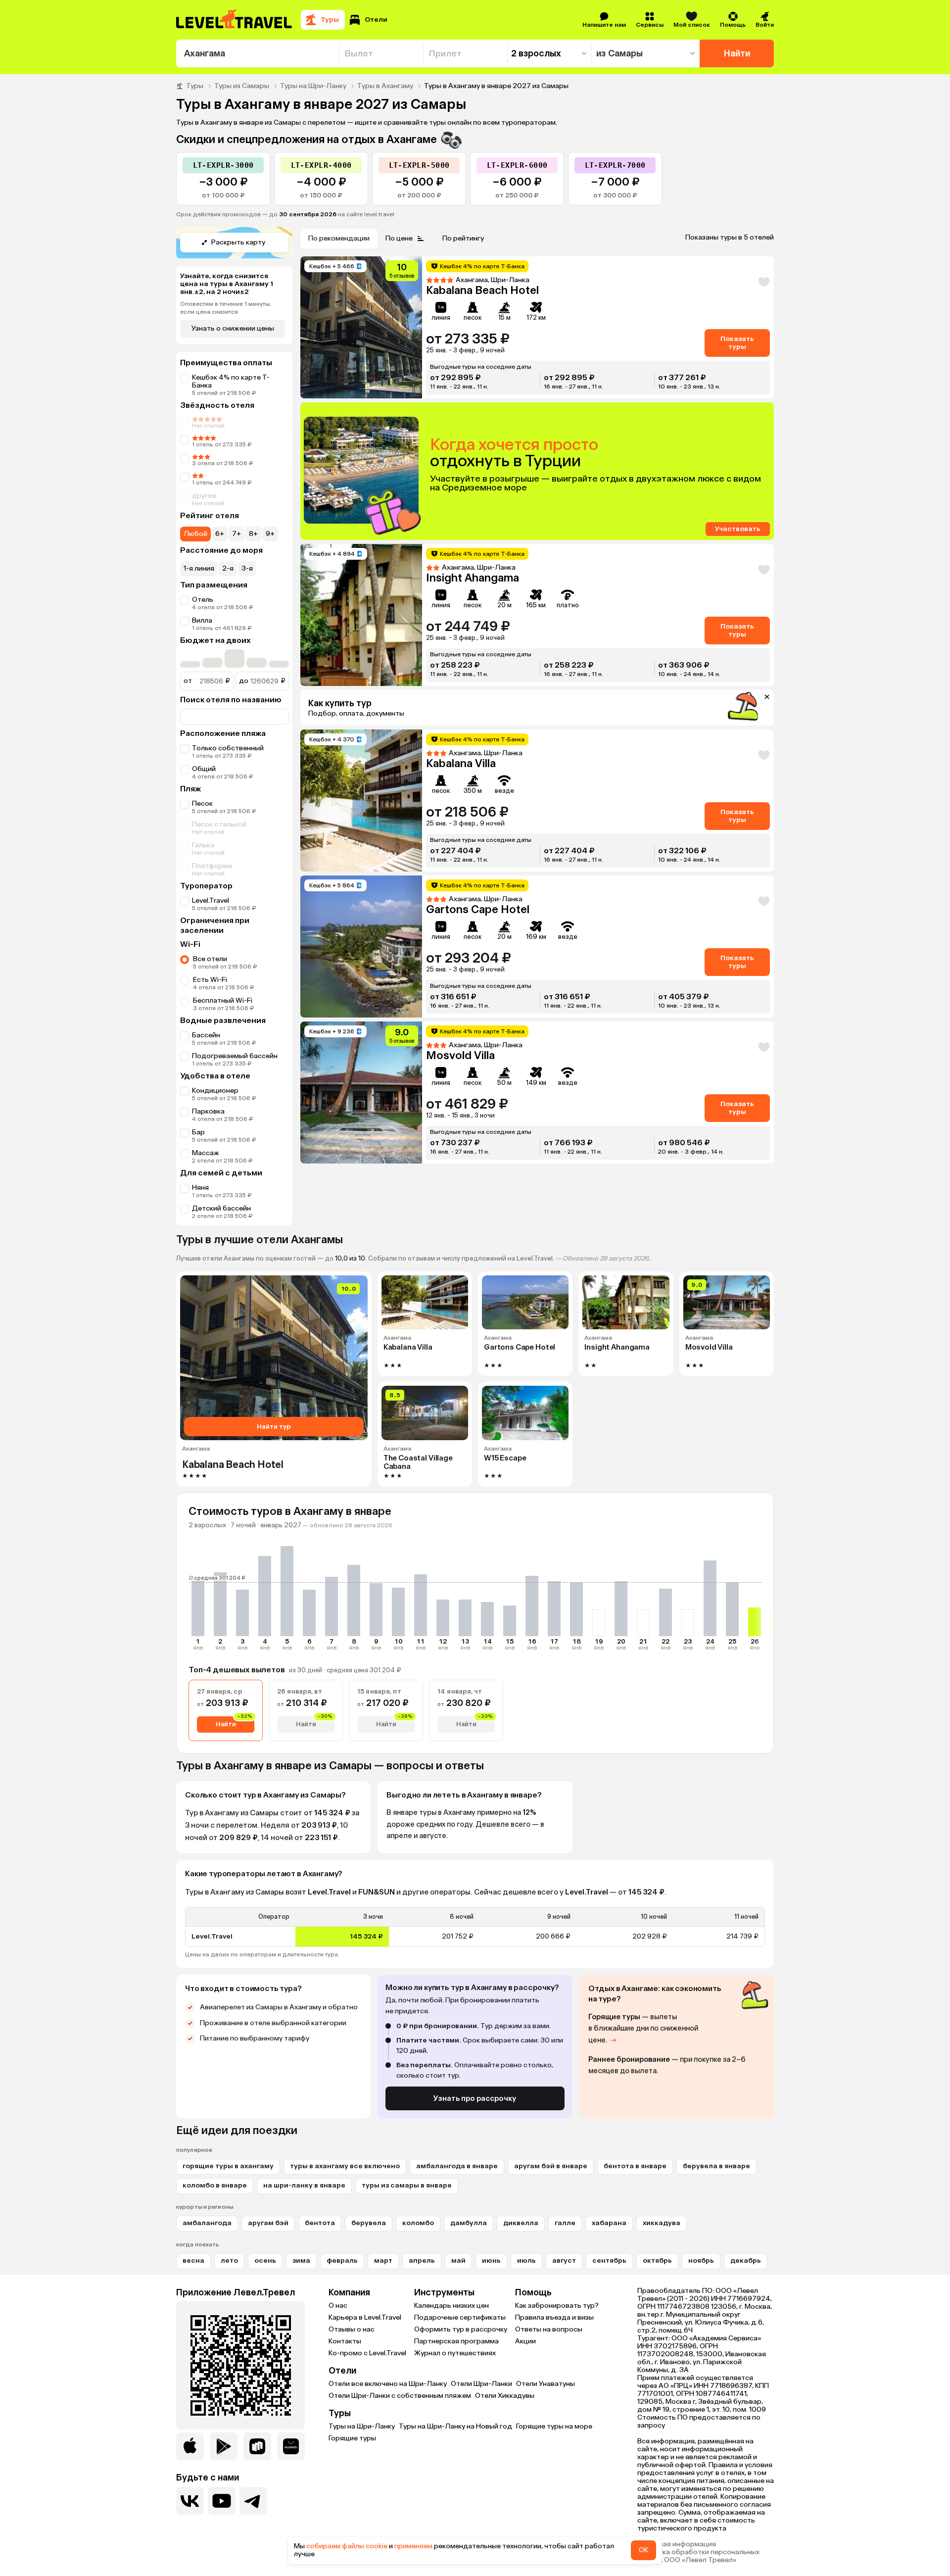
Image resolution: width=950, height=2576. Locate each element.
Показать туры (737, 343)
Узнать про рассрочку (475, 2098)
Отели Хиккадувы (505, 2396)
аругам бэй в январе (551, 2166)
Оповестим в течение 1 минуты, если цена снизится (226, 308)
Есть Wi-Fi (210, 980)
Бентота (320, 2223)
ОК (643, 2550)
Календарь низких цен (451, 2306)
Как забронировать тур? (557, 2306)
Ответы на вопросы (549, 2329)
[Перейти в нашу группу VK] (190, 2501)
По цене (399, 238)
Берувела (369, 2223)
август (564, 2260)
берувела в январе (716, 2166)
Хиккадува (662, 2223)
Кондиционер (215, 1091)
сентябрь (609, 2260)
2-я (228, 568)
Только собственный (228, 748)
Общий (204, 769)
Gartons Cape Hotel (478, 909)
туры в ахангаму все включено (345, 2166)
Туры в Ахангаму (385, 86)
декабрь (746, 2260)
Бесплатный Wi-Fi (223, 1000)
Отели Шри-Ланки (481, 2384)
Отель (203, 600)
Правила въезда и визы (554, 2317)
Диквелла (521, 2223)
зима (301, 2260)
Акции (525, 2341)
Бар (198, 1132)
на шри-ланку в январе (304, 2185)
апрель (422, 2260)
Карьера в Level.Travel (365, 2317)
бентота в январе (635, 2166)
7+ (237, 534)
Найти (737, 53)
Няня (200, 1188)
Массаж (206, 1153)
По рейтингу (463, 238)
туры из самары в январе (407, 2185)
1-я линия (199, 568)
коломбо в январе (215, 2185)
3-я (247, 568)
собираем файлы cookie (347, 2546)
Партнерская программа (456, 2341)
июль (526, 2260)
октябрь (657, 2260)
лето (229, 2260)
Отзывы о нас (352, 2329)
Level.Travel (211, 900)
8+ (253, 534)
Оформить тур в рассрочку (461, 2329)
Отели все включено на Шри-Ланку (388, 2384)
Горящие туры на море (554, 2426)
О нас (338, 2306)
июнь (491, 2260)
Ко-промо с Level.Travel (367, 2353)
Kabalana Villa (461, 763)
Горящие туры (352, 2438)
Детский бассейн (221, 1208)
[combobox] (258, 53)
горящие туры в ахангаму (228, 2166)
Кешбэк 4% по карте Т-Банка (231, 381)
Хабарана (609, 2223)
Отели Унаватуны (546, 2384)
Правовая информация (677, 2544)
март (383, 2260)
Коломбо (418, 2223)
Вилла (202, 620)
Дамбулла (469, 2223)
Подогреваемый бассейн (235, 1056)
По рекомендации (339, 238)
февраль (342, 2260)
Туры (195, 86)
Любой (195, 534)
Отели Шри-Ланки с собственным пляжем (400, 2396)
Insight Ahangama (473, 578)
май (458, 2260)
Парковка (208, 1111)
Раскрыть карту (238, 242)
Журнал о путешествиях (455, 2353)
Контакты (345, 2341)
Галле (565, 2223)
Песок (202, 803)
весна (193, 2260)
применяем (413, 2546)
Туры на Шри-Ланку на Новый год (455, 2426)
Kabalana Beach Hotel (482, 290)
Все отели (210, 959)
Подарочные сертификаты (460, 2317)
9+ (270, 534)
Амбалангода (207, 2223)
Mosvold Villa (460, 1055)
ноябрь (701, 2260)
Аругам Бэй (268, 2223)
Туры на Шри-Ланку (313, 86)
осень (265, 2260)
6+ (220, 534)
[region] (475, 1927)
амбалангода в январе (457, 2166)
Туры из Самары (242, 86)
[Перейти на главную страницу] (235, 20)
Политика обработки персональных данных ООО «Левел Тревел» (698, 2556)
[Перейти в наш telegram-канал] (253, 2501)
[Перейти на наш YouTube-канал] (222, 2501)
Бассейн (206, 1035)
